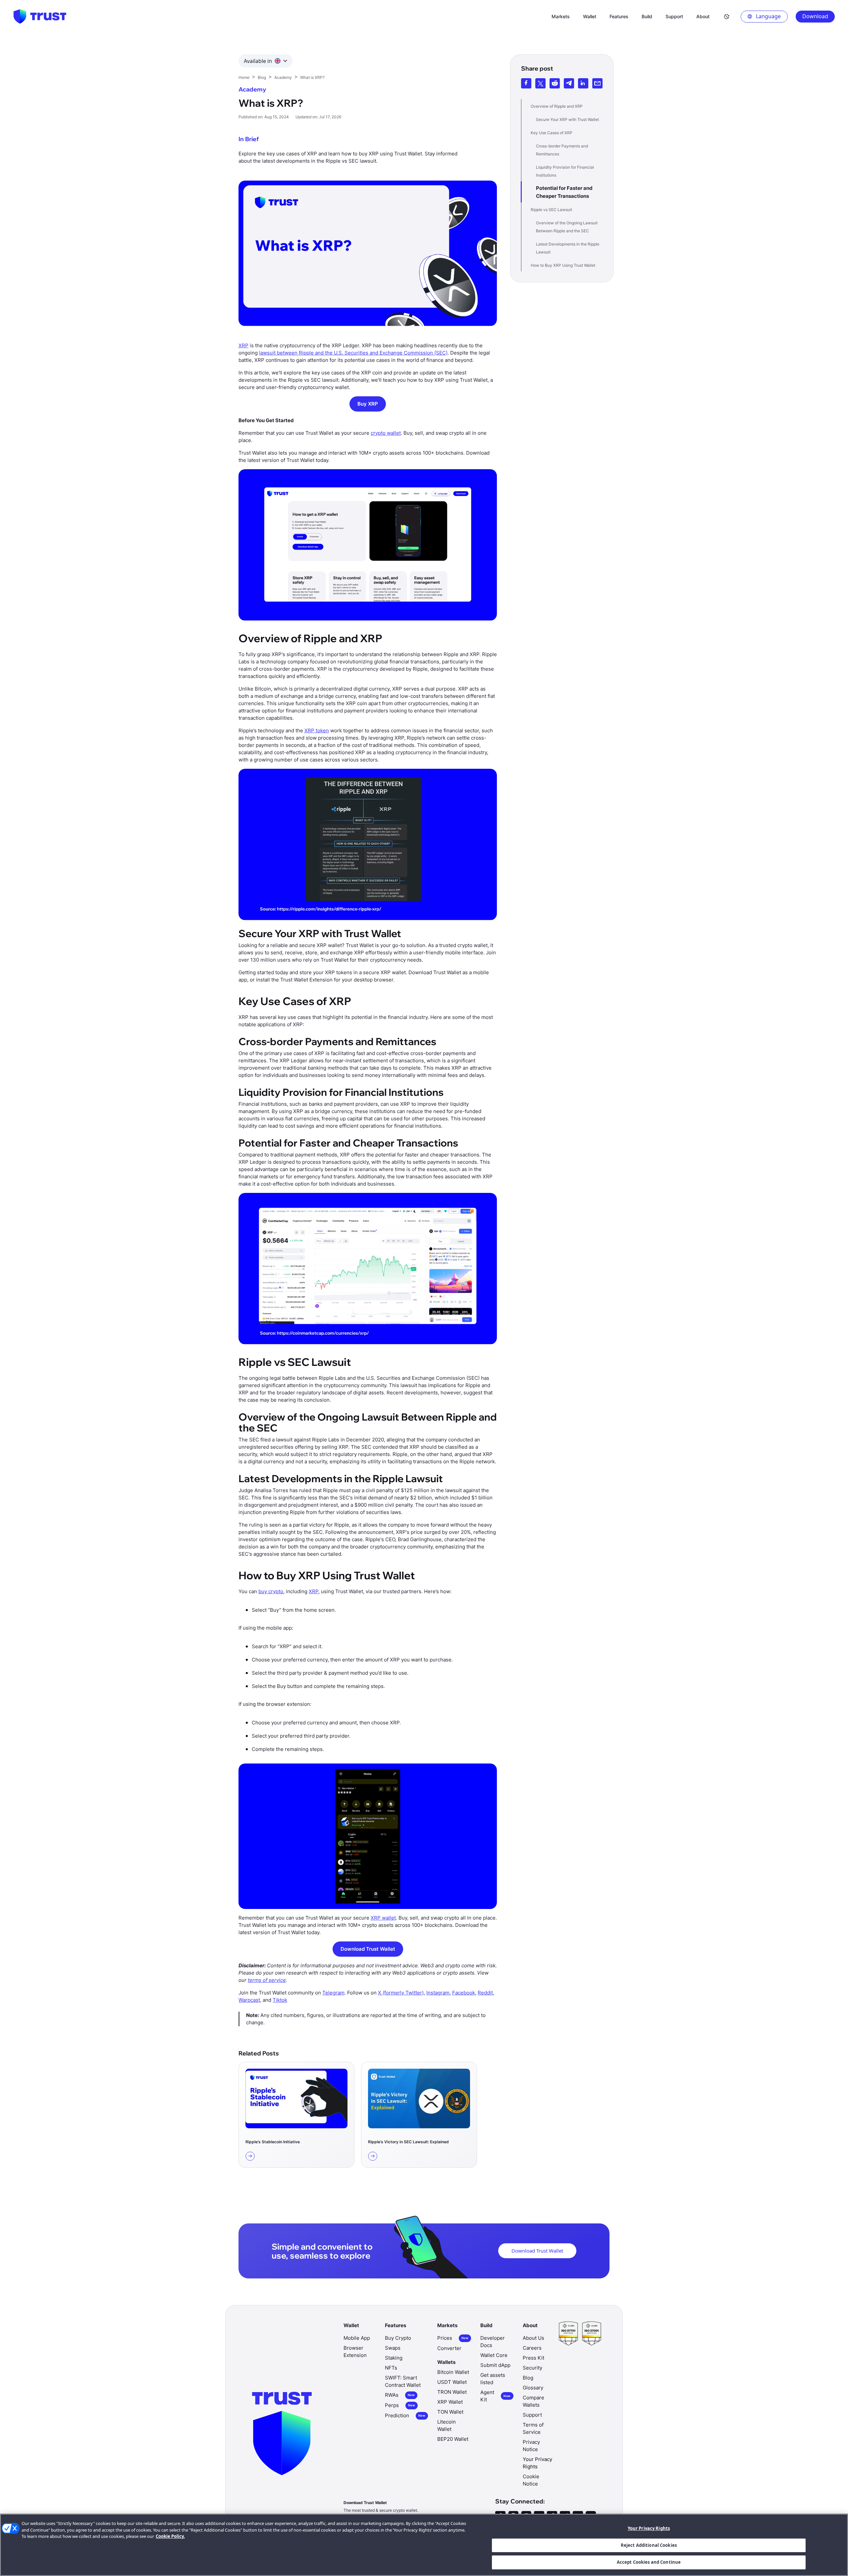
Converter (449, 2348)
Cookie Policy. (170, 2536)
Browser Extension (355, 2352)
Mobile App (357, 2338)
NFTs (391, 2368)
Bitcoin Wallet (453, 2372)
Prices (453, 2338)
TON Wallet (450, 2412)
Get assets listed (493, 2379)
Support (532, 2415)
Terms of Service (533, 2428)
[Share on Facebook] (526, 83)
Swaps (393, 2348)
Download (815, 16)
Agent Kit (495, 2396)
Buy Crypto (398, 2338)
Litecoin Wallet (447, 2425)
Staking (394, 2358)
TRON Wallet (452, 2392)
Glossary (533, 2388)
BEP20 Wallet (453, 2439)
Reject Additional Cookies (649, 2545)
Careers (532, 2348)
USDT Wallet (452, 2382)
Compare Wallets (533, 2401)
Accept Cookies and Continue (649, 2562)
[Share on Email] (597, 83)
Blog (528, 2378)
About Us (533, 2338)
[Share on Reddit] (555, 83)
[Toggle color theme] (727, 17)
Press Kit (533, 2358)
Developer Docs (493, 2342)
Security (532, 2368)
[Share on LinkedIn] (583, 83)
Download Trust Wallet (368, 1949)
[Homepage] (40, 17)
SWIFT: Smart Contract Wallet (403, 2381)
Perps (400, 2405)
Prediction (405, 2415)
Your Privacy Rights (649, 2528)
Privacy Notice (531, 2446)
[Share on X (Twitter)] (540, 83)
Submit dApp (495, 2365)
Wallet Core (494, 2355)
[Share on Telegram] (569, 83)
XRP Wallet (450, 2402)
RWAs (400, 2395)
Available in (258, 61)
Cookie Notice (531, 2480)
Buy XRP (368, 404)
